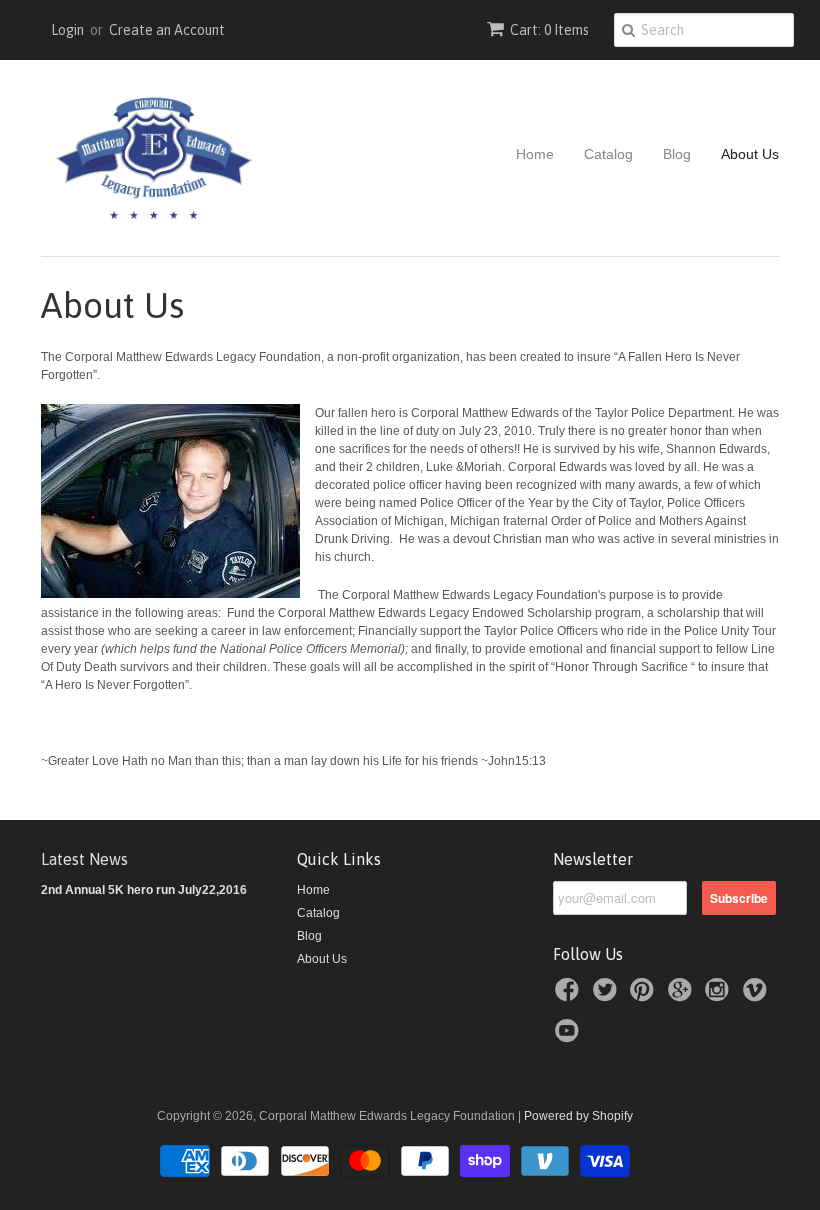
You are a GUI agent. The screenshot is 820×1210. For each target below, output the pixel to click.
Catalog (608, 154)
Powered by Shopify (578, 1116)
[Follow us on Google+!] (683, 996)
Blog (677, 154)
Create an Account (167, 30)
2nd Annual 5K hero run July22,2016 (144, 890)
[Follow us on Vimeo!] (758, 996)
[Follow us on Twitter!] (608, 996)
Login (67, 30)
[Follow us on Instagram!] (720, 996)
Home (535, 154)
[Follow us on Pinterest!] (645, 996)
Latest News (84, 859)
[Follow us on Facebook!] (570, 996)
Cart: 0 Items (549, 30)
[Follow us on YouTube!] (570, 1037)
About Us (750, 154)
